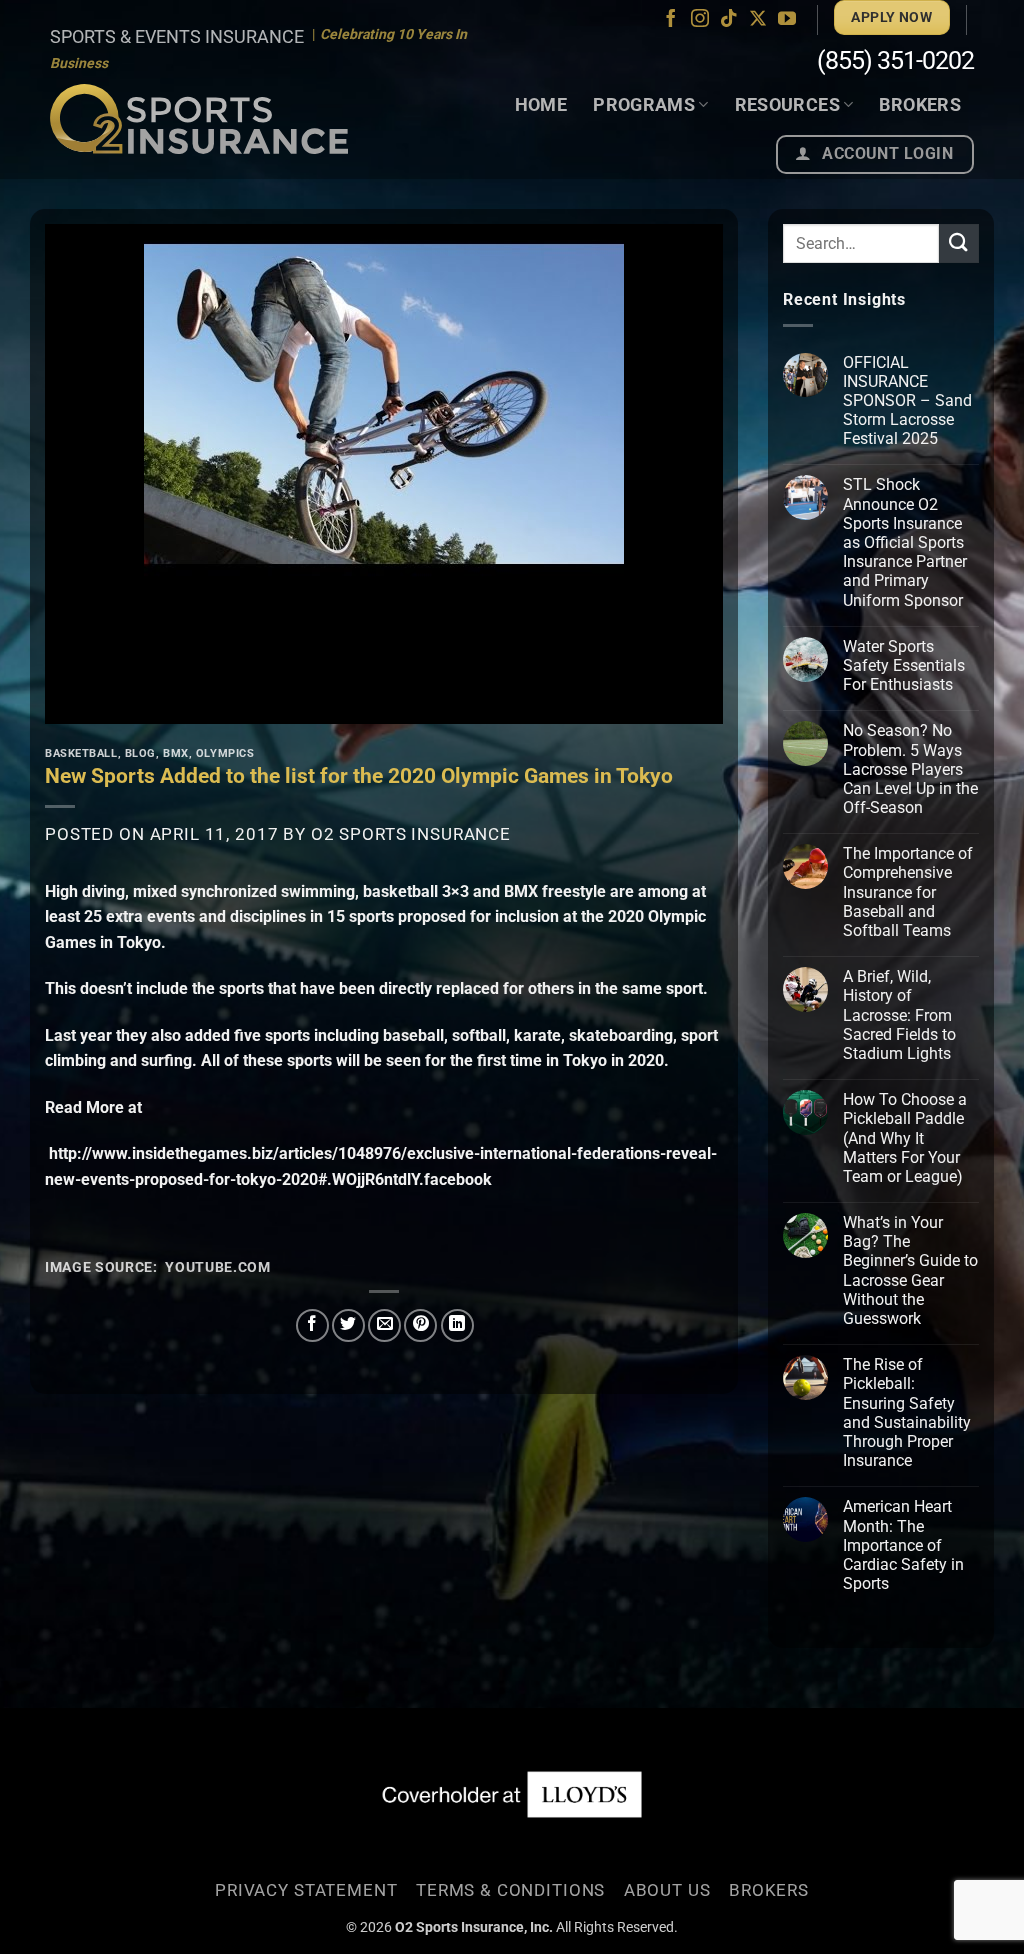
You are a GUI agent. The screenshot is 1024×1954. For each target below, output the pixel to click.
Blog (140, 753)
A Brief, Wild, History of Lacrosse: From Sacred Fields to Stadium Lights (899, 1015)
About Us (667, 1890)
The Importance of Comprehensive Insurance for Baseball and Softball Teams (908, 892)
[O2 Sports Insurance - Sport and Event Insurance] (199, 119)
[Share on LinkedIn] (457, 1325)
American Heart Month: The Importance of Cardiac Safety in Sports (903, 1545)
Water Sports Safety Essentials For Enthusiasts (904, 665)
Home (541, 104)
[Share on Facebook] (312, 1325)
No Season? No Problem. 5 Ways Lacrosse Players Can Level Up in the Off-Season (910, 769)
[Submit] (959, 243)
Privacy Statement (306, 1890)
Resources (787, 104)
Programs (644, 104)
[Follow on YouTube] (787, 20)
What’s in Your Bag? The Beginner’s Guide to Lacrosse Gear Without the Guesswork (910, 1270)
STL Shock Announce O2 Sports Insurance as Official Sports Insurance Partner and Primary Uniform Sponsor (905, 542)
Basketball (81, 753)
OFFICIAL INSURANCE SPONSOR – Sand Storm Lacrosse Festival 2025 (907, 401)
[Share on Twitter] (348, 1325)
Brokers (920, 104)
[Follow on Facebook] (671, 20)
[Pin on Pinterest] (420, 1325)
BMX (176, 753)
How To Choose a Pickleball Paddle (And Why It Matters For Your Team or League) (905, 1138)
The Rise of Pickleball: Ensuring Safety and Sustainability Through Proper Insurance (907, 1412)
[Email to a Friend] (384, 1325)
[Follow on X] (758, 20)
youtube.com (217, 1267)
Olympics (225, 753)
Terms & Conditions (510, 1890)
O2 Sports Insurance (411, 834)
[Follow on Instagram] (700, 20)
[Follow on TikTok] (729, 20)
